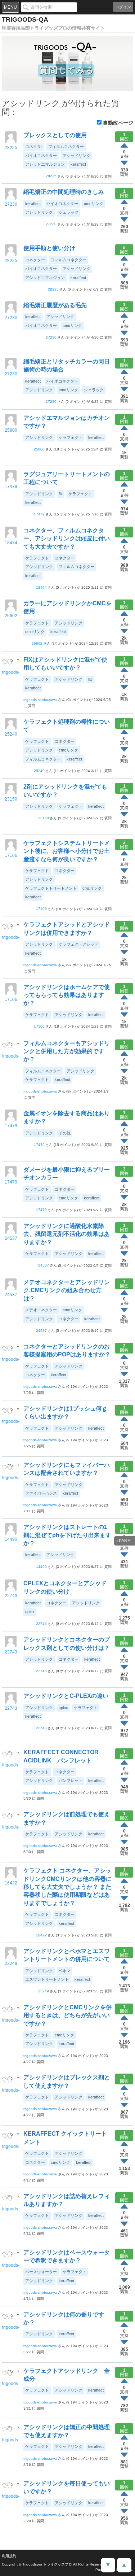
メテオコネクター (41, 1310)
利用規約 (9, 2556)
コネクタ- (34, 147)
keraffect (78, 164)
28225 (11, 148)
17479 (11, 487)
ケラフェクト (71, 437)
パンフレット (71, 1780)
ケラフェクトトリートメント (51, 888)
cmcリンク (94, 204)
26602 (11, 616)
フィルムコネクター (66, 147)
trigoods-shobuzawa (11, 673)
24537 (11, 1238)
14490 (11, 1539)
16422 (11, 1883)
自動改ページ (118, 123)
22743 (11, 1596)
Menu (10, 7)
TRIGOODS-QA (25, 19)
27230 (11, 204)
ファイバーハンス (41, 1493)
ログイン (123, 7)
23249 (11, 1963)
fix (61, 494)
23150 (11, 799)
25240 (11, 734)
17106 (11, 855)
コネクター (35, 260)
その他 (65, 1133)
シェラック (69, 212)
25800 (11, 430)
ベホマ (65, 1971)
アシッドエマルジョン (45, 164)
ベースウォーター (41, 2272)
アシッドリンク (76, 156)
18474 (11, 543)
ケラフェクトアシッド (78, 944)
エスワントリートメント (47, 1979)
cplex (30, 1612)
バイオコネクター (41, 156)
